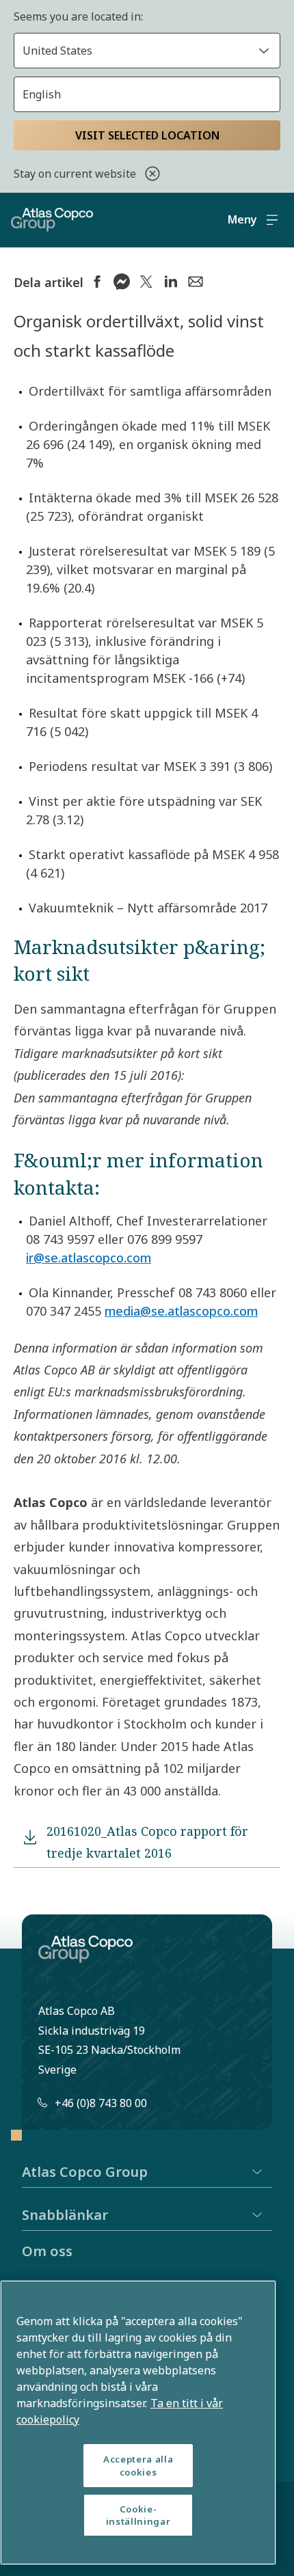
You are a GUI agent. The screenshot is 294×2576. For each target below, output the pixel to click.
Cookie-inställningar (138, 2515)
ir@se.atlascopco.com (89, 1258)
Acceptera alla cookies (138, 2465)
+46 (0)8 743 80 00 (101, 2103)
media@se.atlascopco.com (181, 1311)
